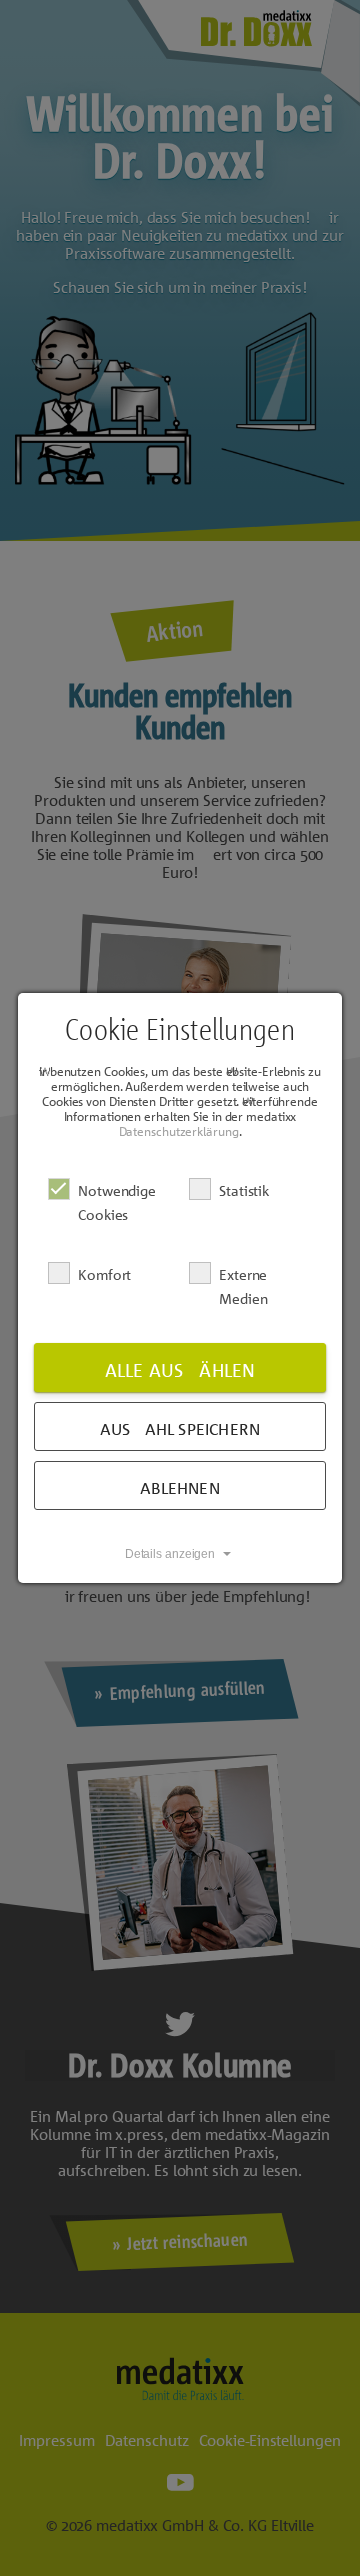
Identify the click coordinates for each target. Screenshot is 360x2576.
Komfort (104, 1274)
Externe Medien (243, 1286)
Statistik (244, 1190)
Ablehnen (180, 1488)
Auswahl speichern (180, 1429)
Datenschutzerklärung (179, 1131)
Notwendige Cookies (117, 1202)
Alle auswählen (180, 1370)
